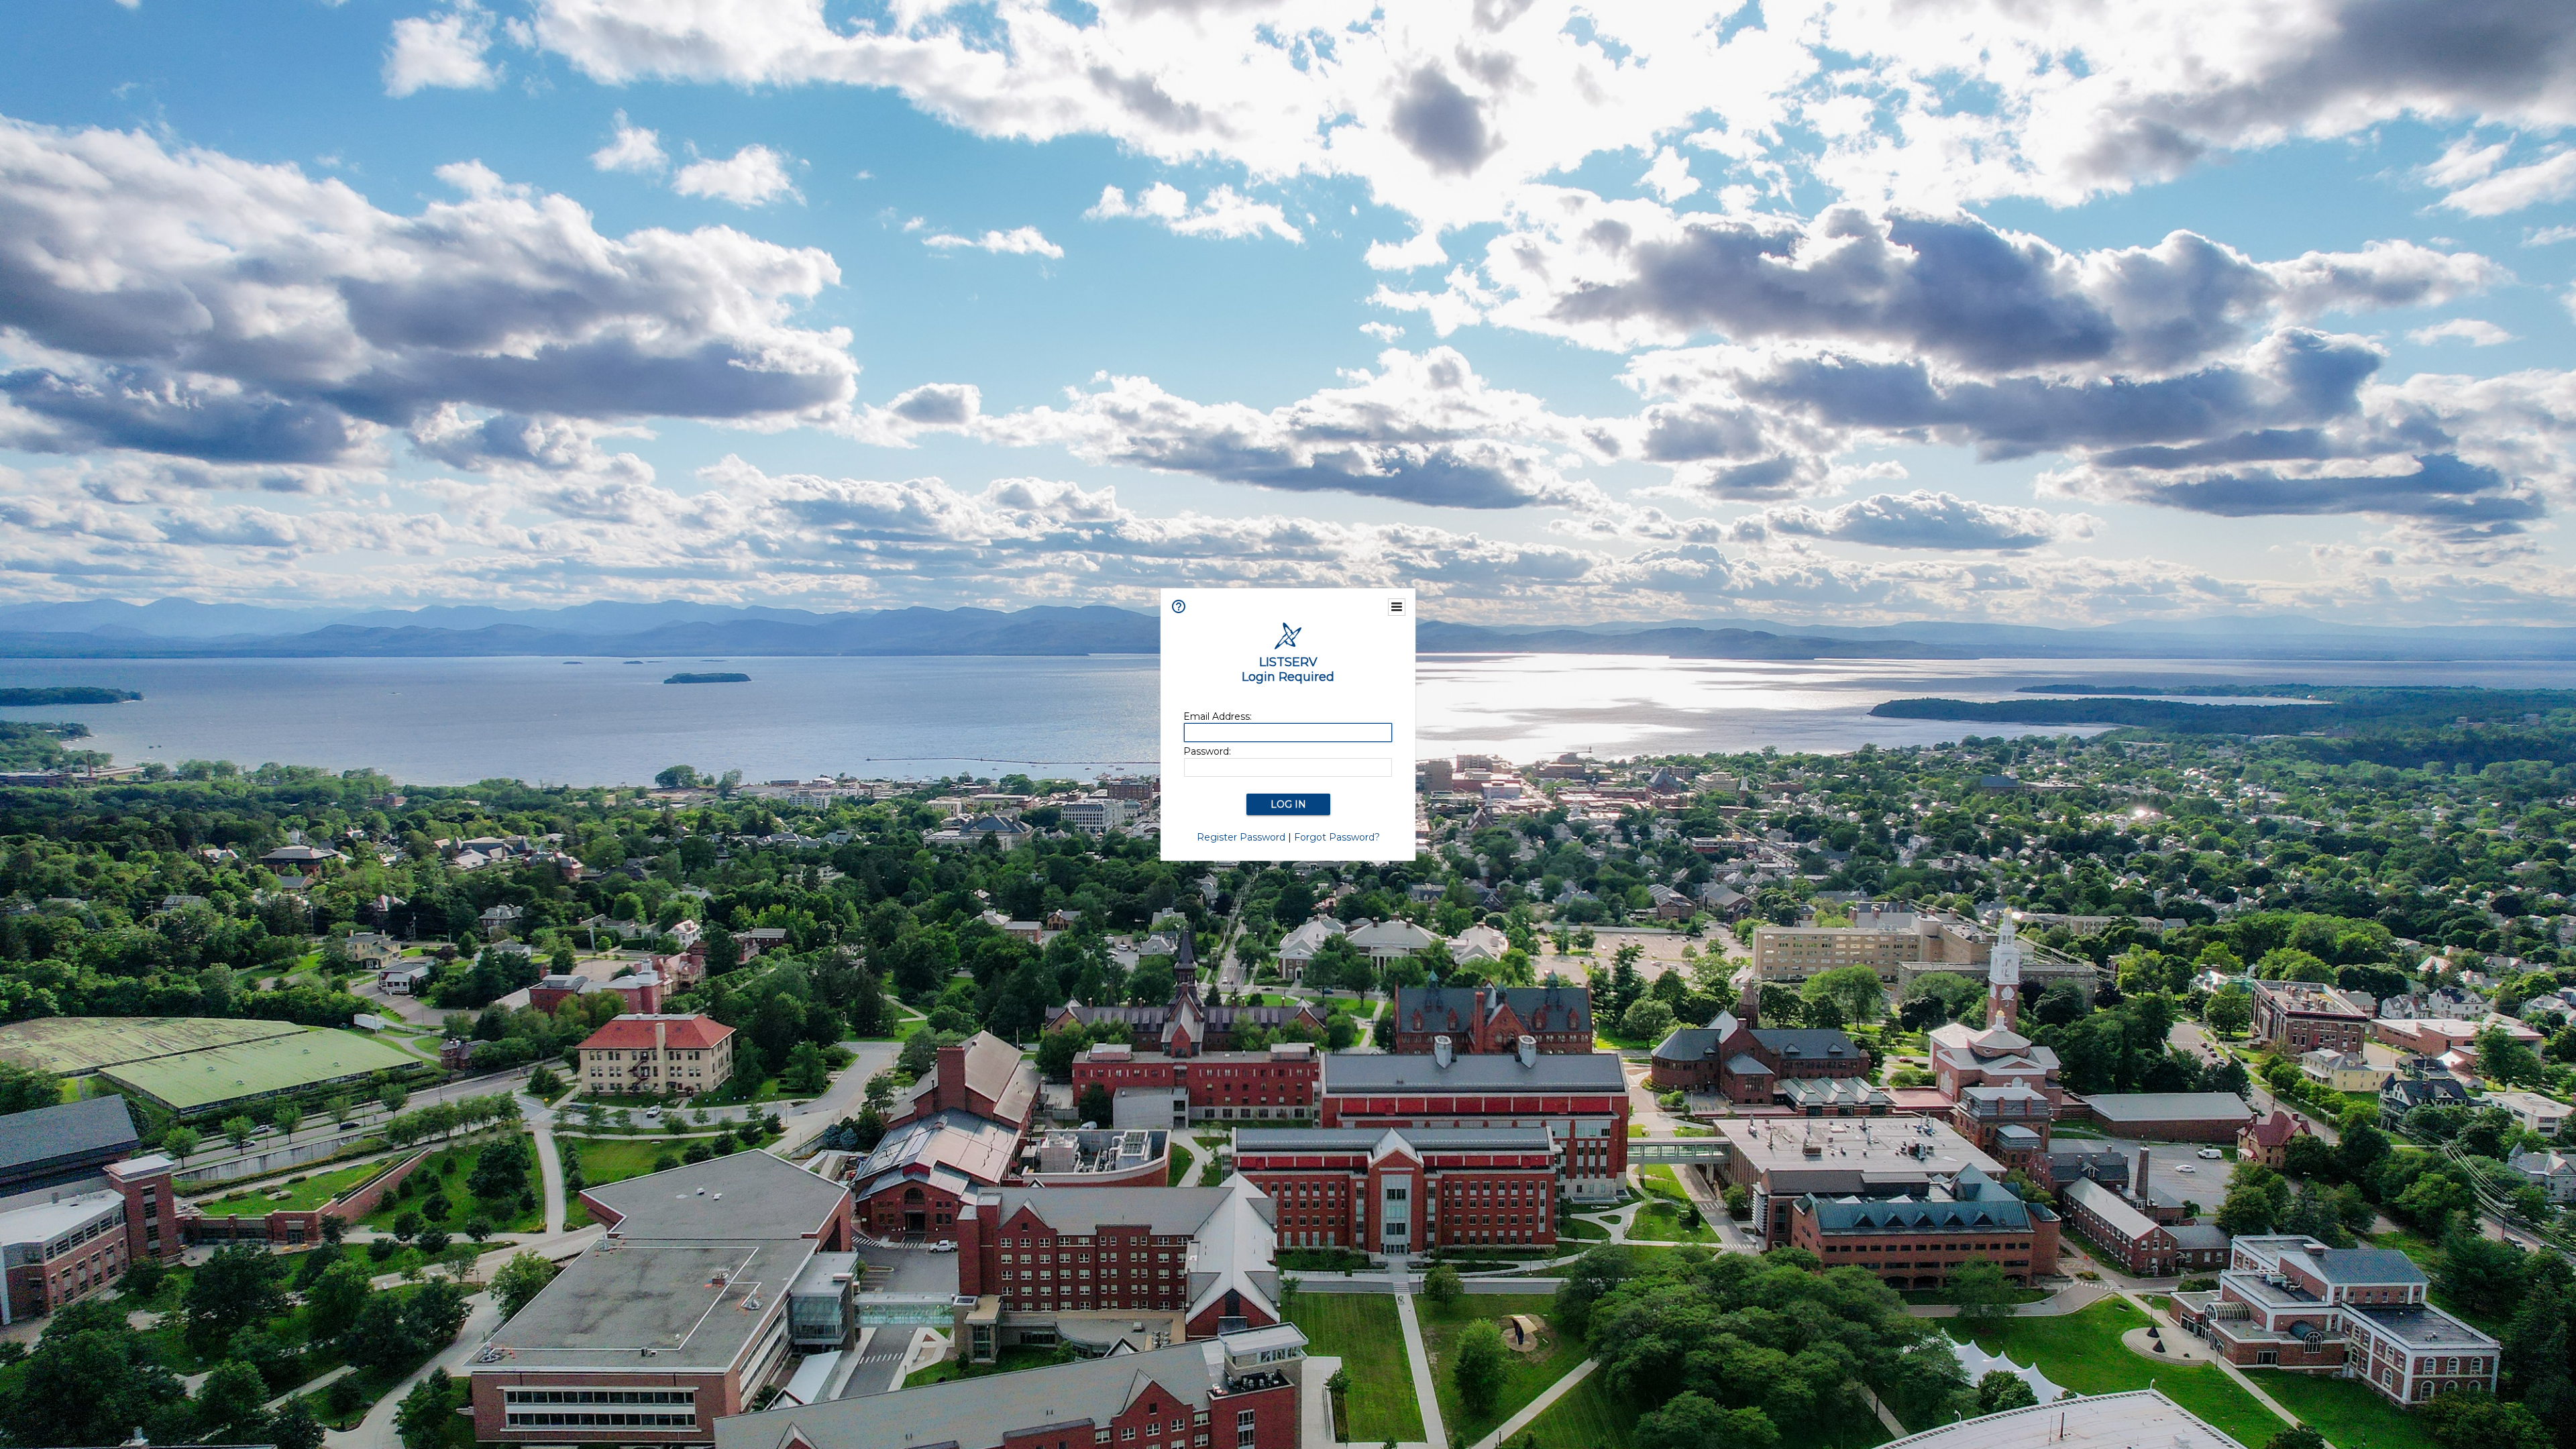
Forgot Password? (1337, 837)
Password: (1207, 751)
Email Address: (1218, 716)
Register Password (1241, 837)
